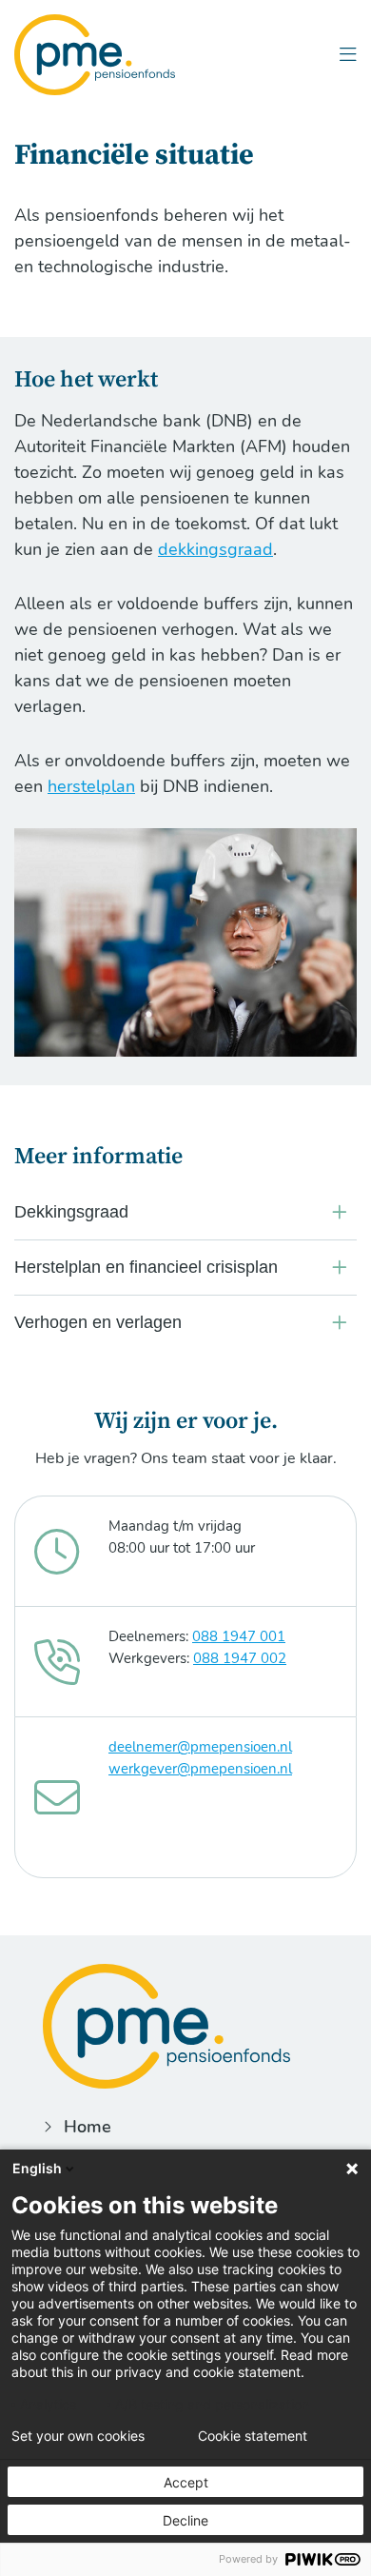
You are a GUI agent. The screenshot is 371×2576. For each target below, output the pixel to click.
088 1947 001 (239, 1636)
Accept (186, 2482)
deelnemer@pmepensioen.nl (200, 1747)
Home (88, 2127)
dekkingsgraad (215, 549)
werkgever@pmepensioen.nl (200, 1769)
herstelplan (91, 786)
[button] (348, 55)
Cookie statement (253, 2436)
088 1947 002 (240, 1658)
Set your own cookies (78, 2436)
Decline (185, 2520)
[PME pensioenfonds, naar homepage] (95, 55)
